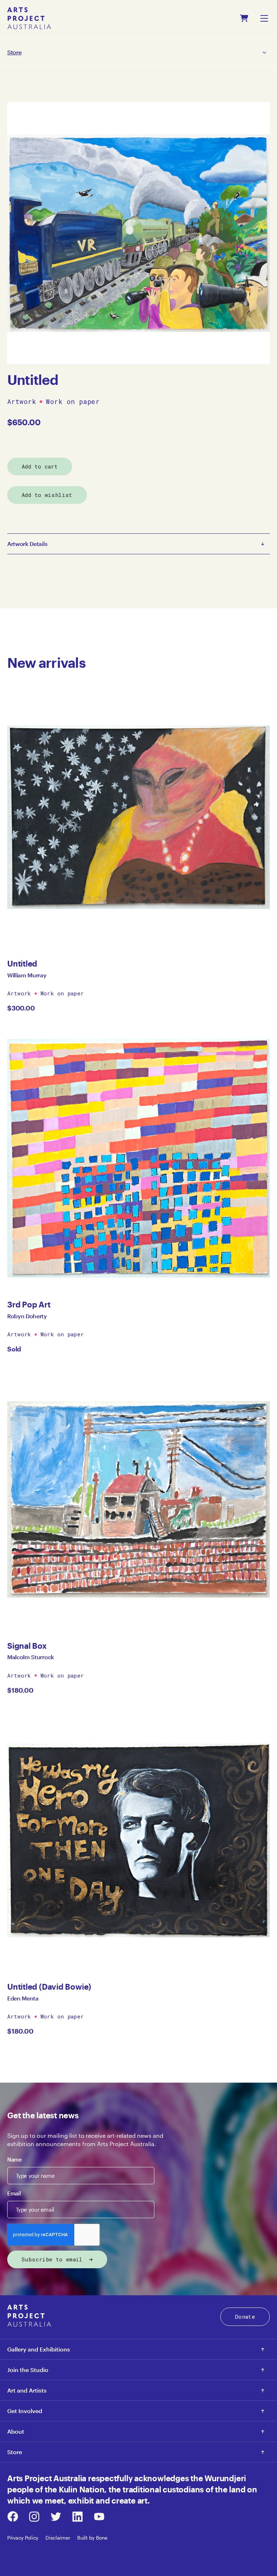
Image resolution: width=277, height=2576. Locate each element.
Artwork (22, 402)
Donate (245, 2317)
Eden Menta (23, 1998)
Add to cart (40, 466)
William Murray (27, 975)
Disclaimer (58, 2538)
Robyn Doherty (27, 1316)
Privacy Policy (23, 2538)
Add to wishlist (47, 495)
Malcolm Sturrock (31, 1657)
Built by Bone (92, 2538)
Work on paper (73, 402)
